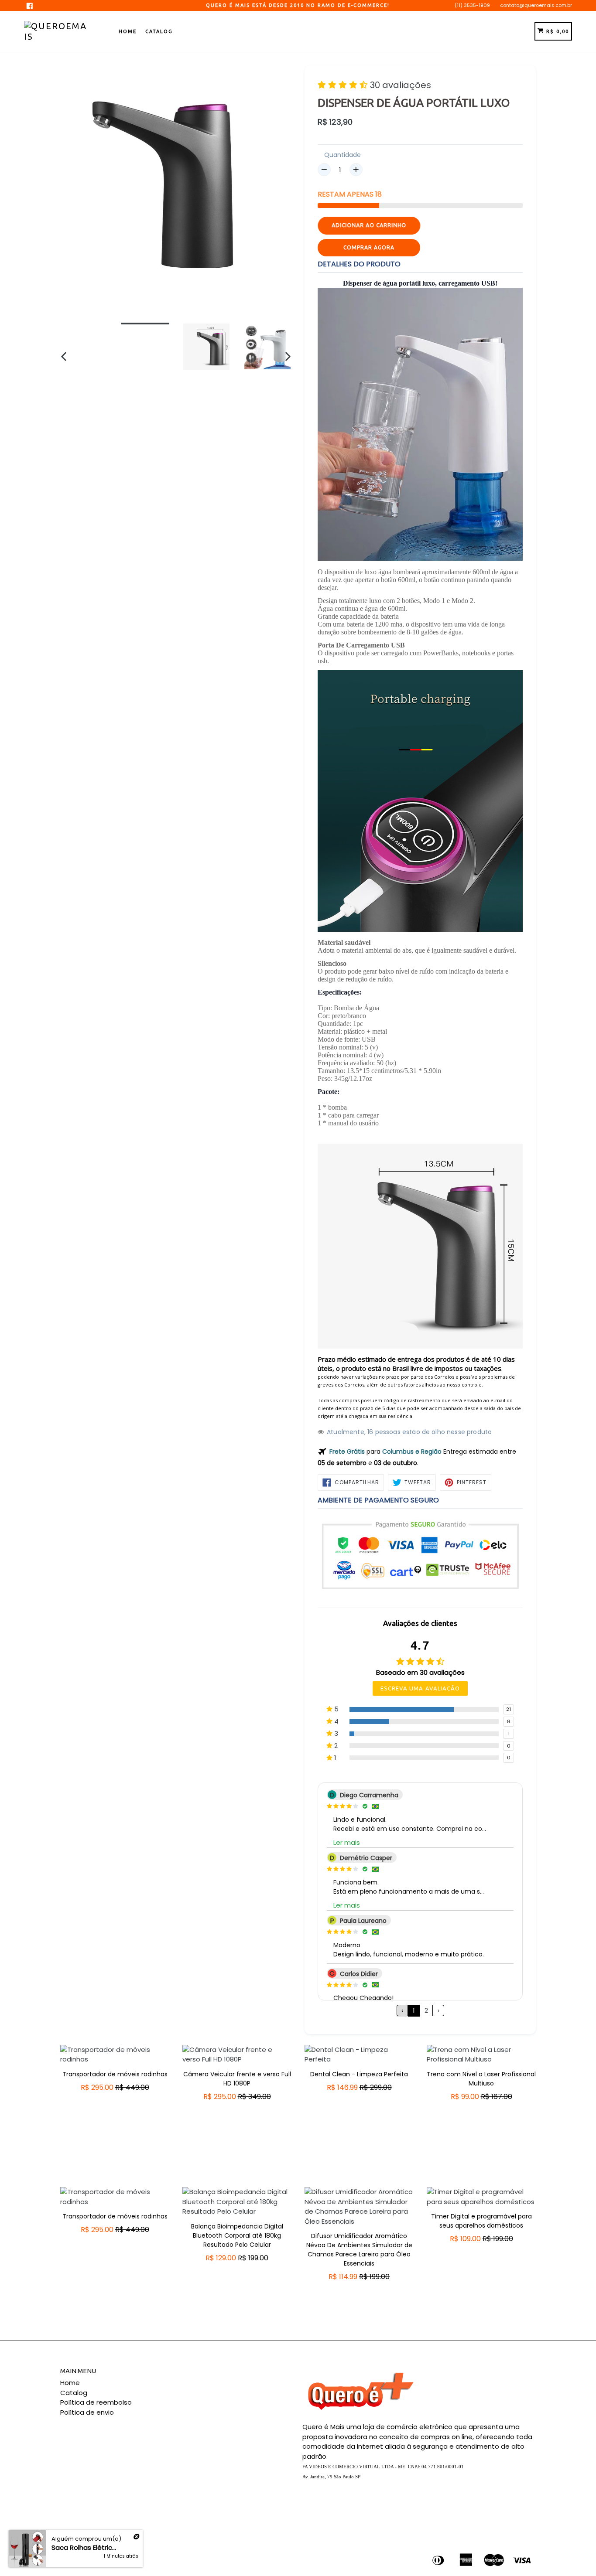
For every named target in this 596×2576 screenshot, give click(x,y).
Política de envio (87, 2412)
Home (128, 31)
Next (542, 2110)
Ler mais (347, 1842)
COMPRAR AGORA (369, 247)
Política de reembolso (96, 2402)
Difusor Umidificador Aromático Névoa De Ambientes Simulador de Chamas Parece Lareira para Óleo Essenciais (359, 2250)
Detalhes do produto (359, 264)
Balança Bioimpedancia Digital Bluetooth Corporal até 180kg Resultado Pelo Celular (237, 2235)
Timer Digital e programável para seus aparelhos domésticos (481, 2221)
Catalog (159, 31)
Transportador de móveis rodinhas (115, 2074)
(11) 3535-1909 (472, 5)
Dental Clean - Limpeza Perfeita (359, 2074)
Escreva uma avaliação (420, 1688)
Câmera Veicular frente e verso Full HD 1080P (237, 2079)
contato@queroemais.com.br (536, 5)
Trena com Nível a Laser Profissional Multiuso (481, 2079)
